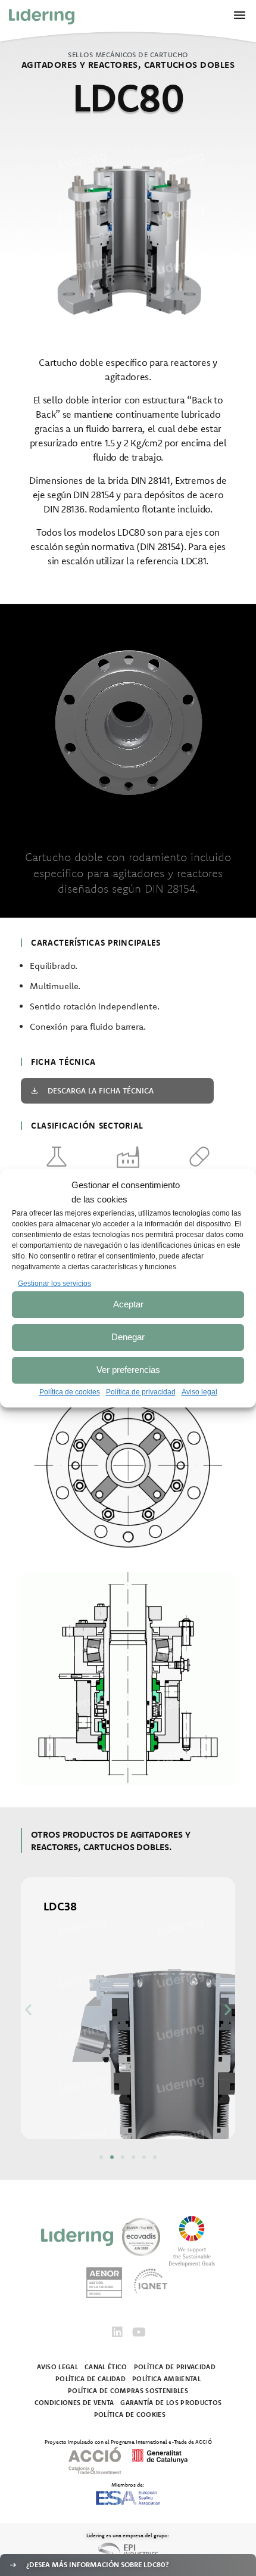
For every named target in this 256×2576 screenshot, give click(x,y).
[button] (28, 2009)
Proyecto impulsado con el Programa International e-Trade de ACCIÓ (128, 2441)
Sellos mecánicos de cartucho (128, 55)
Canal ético (106, 2367)
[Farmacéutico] (199, 1157)
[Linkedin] (117, 2332)
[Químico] (57, 1157)
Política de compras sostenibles (128, 2391)
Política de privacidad (141, 1392)
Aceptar (128, 1304)
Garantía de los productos (171, 2403)
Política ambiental (166, 2379)
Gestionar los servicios (54, 1284)
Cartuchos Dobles (189, 65)
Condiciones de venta (74, 2403)
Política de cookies (70, 1392)
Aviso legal (199, 1392)
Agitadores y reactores (80, 65)
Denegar (128, 1337)
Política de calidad (90, 2379)
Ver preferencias (128, 1370)
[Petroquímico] (128, 1157)
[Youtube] (139, 2332)
